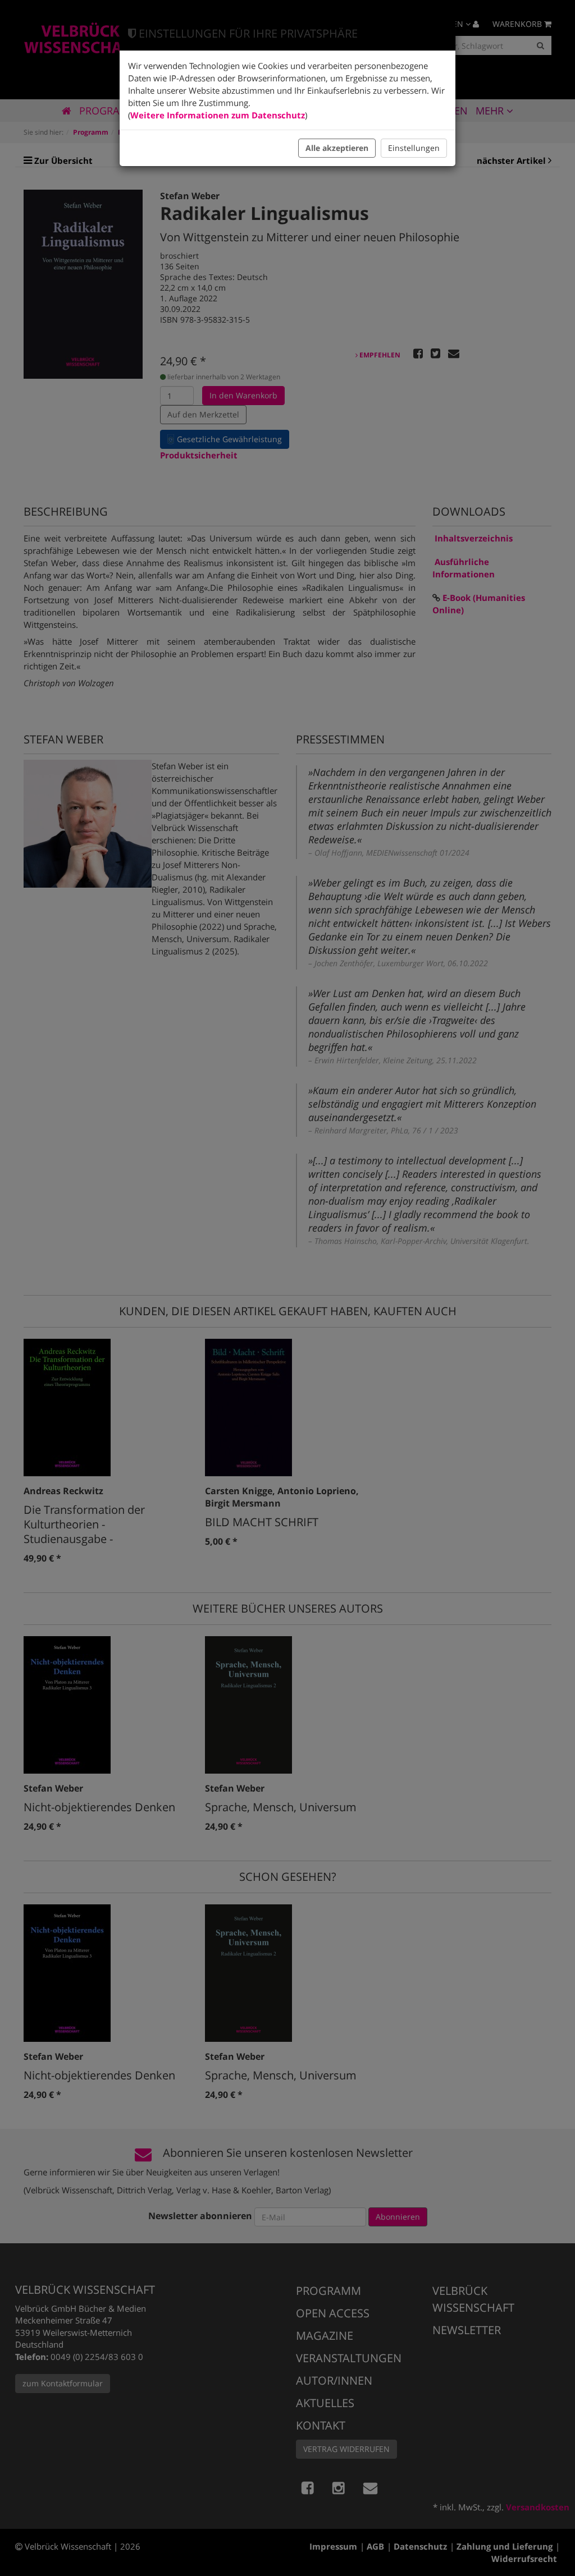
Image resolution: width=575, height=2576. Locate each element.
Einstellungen (414, 148)
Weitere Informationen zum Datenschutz (218, 115)
